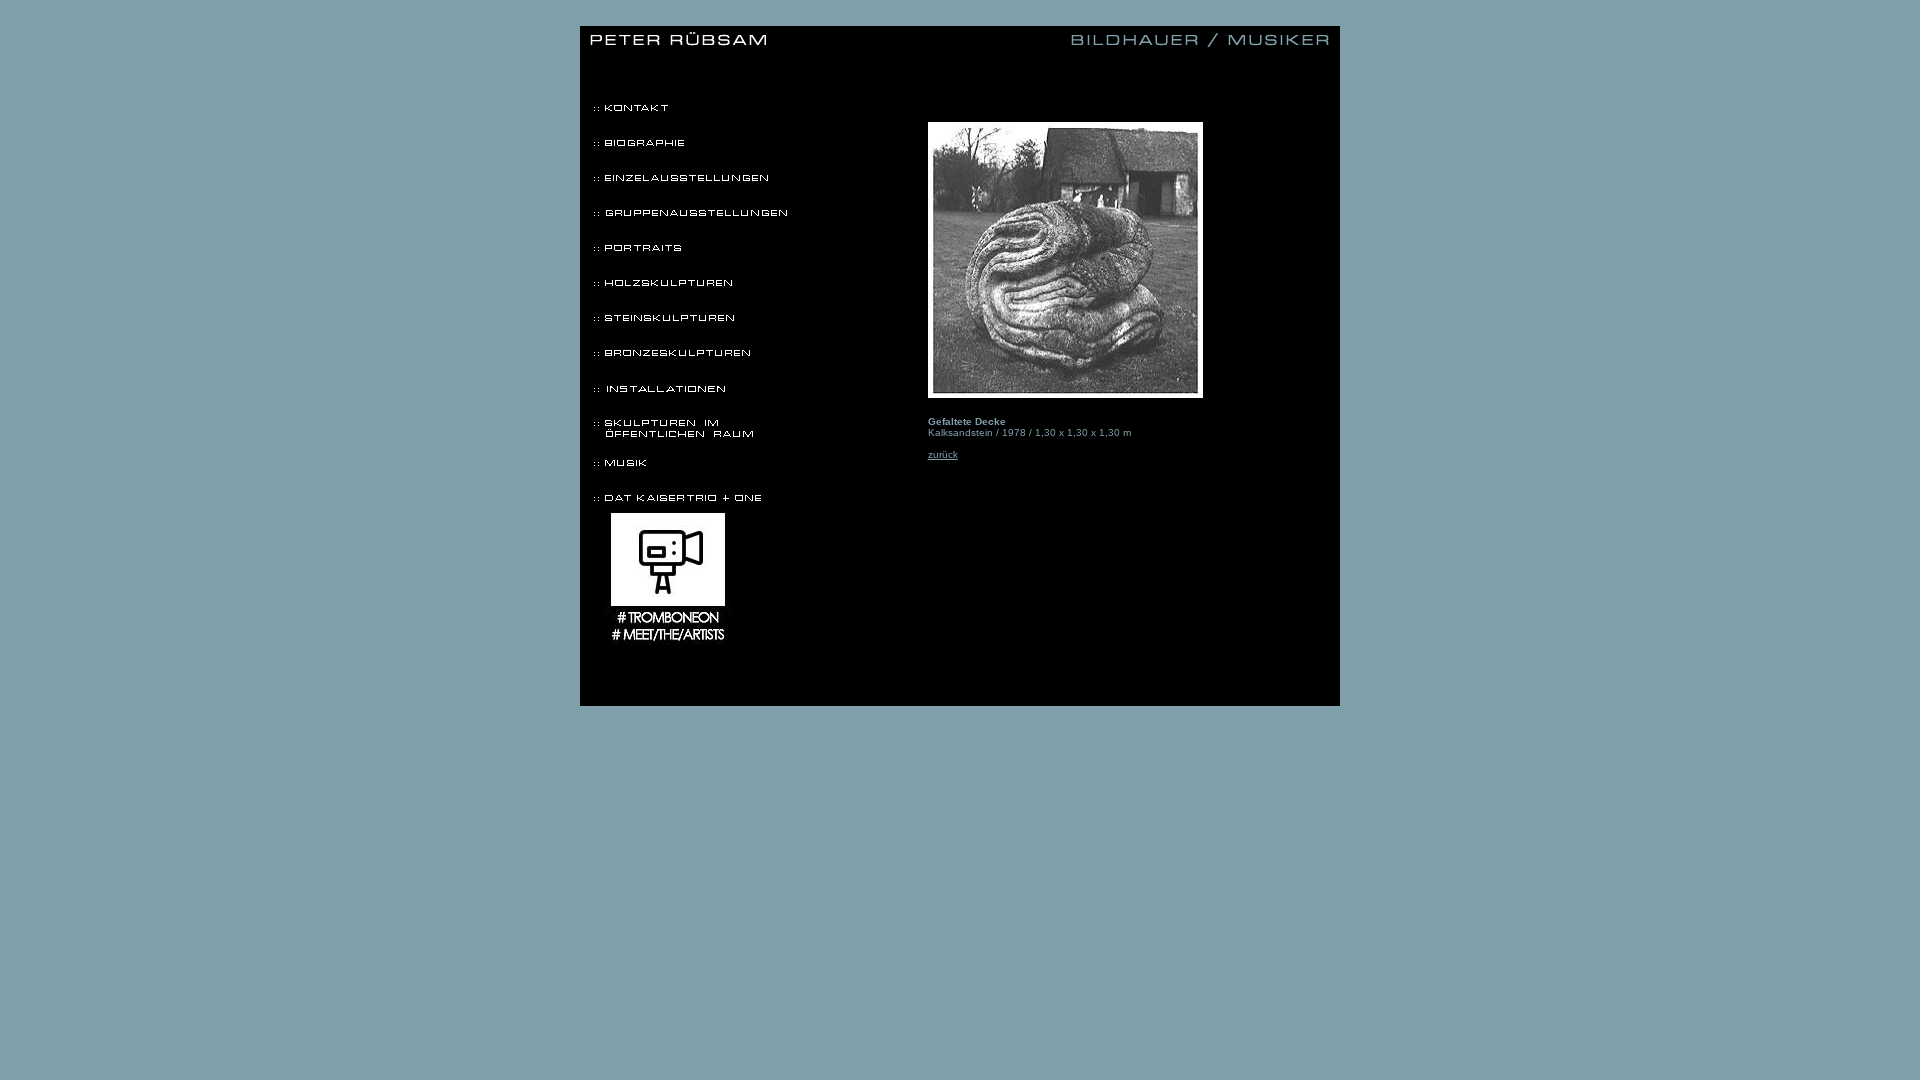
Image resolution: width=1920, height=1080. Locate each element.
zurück (943, 454)
